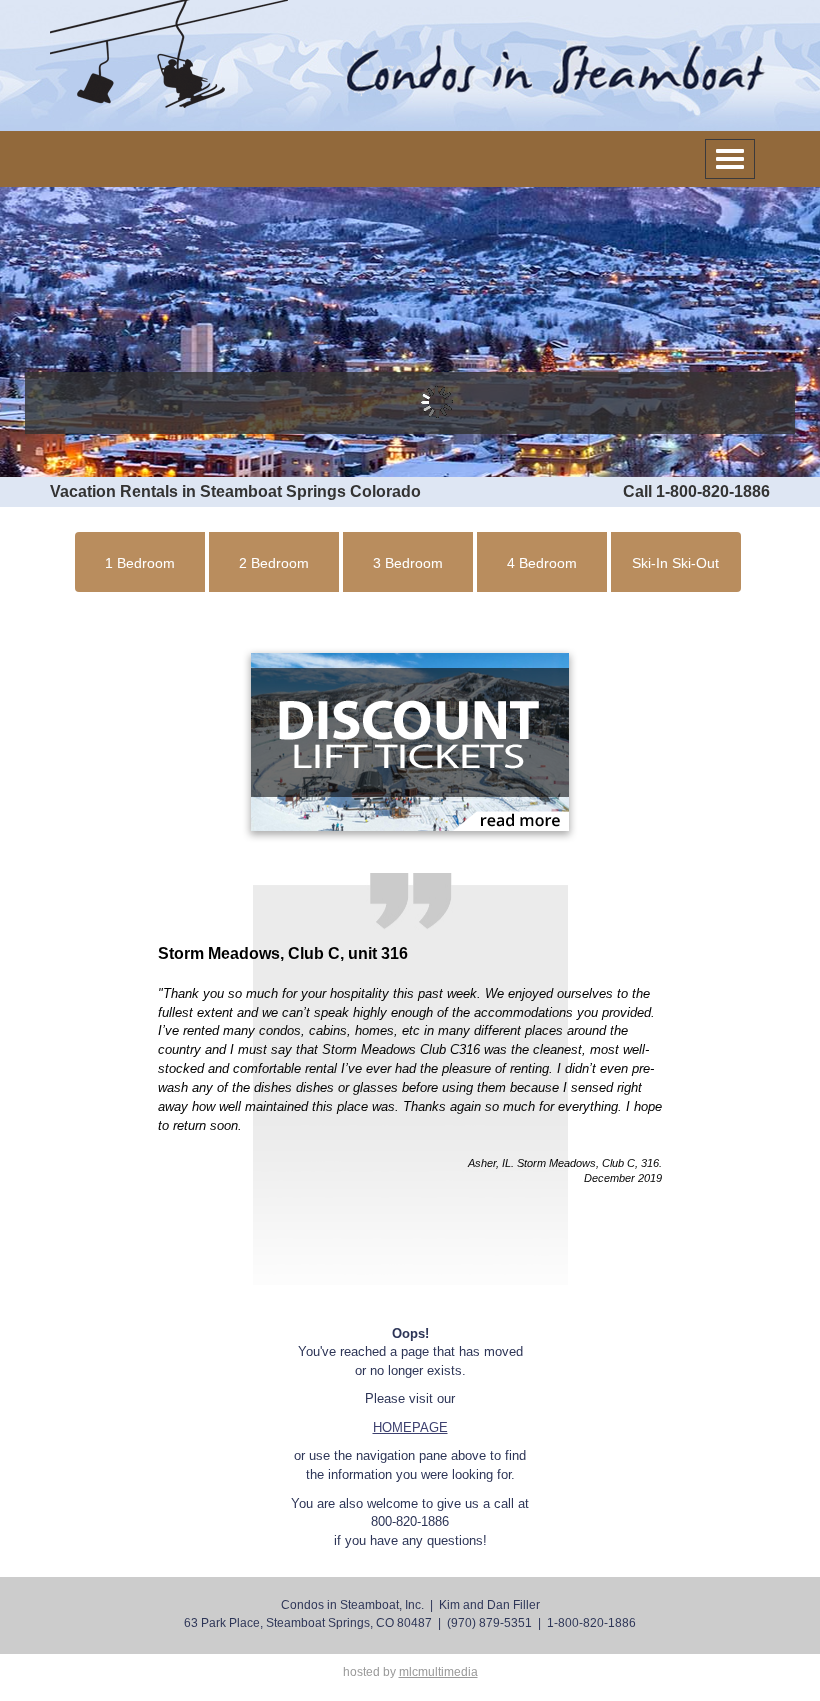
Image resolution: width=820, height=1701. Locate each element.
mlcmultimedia (438, 1672)
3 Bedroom (408, 563)
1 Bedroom (140, 563)
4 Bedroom (542, 563)
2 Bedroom (274, 563)
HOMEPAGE (410, 1427)
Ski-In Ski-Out (675, 563)
